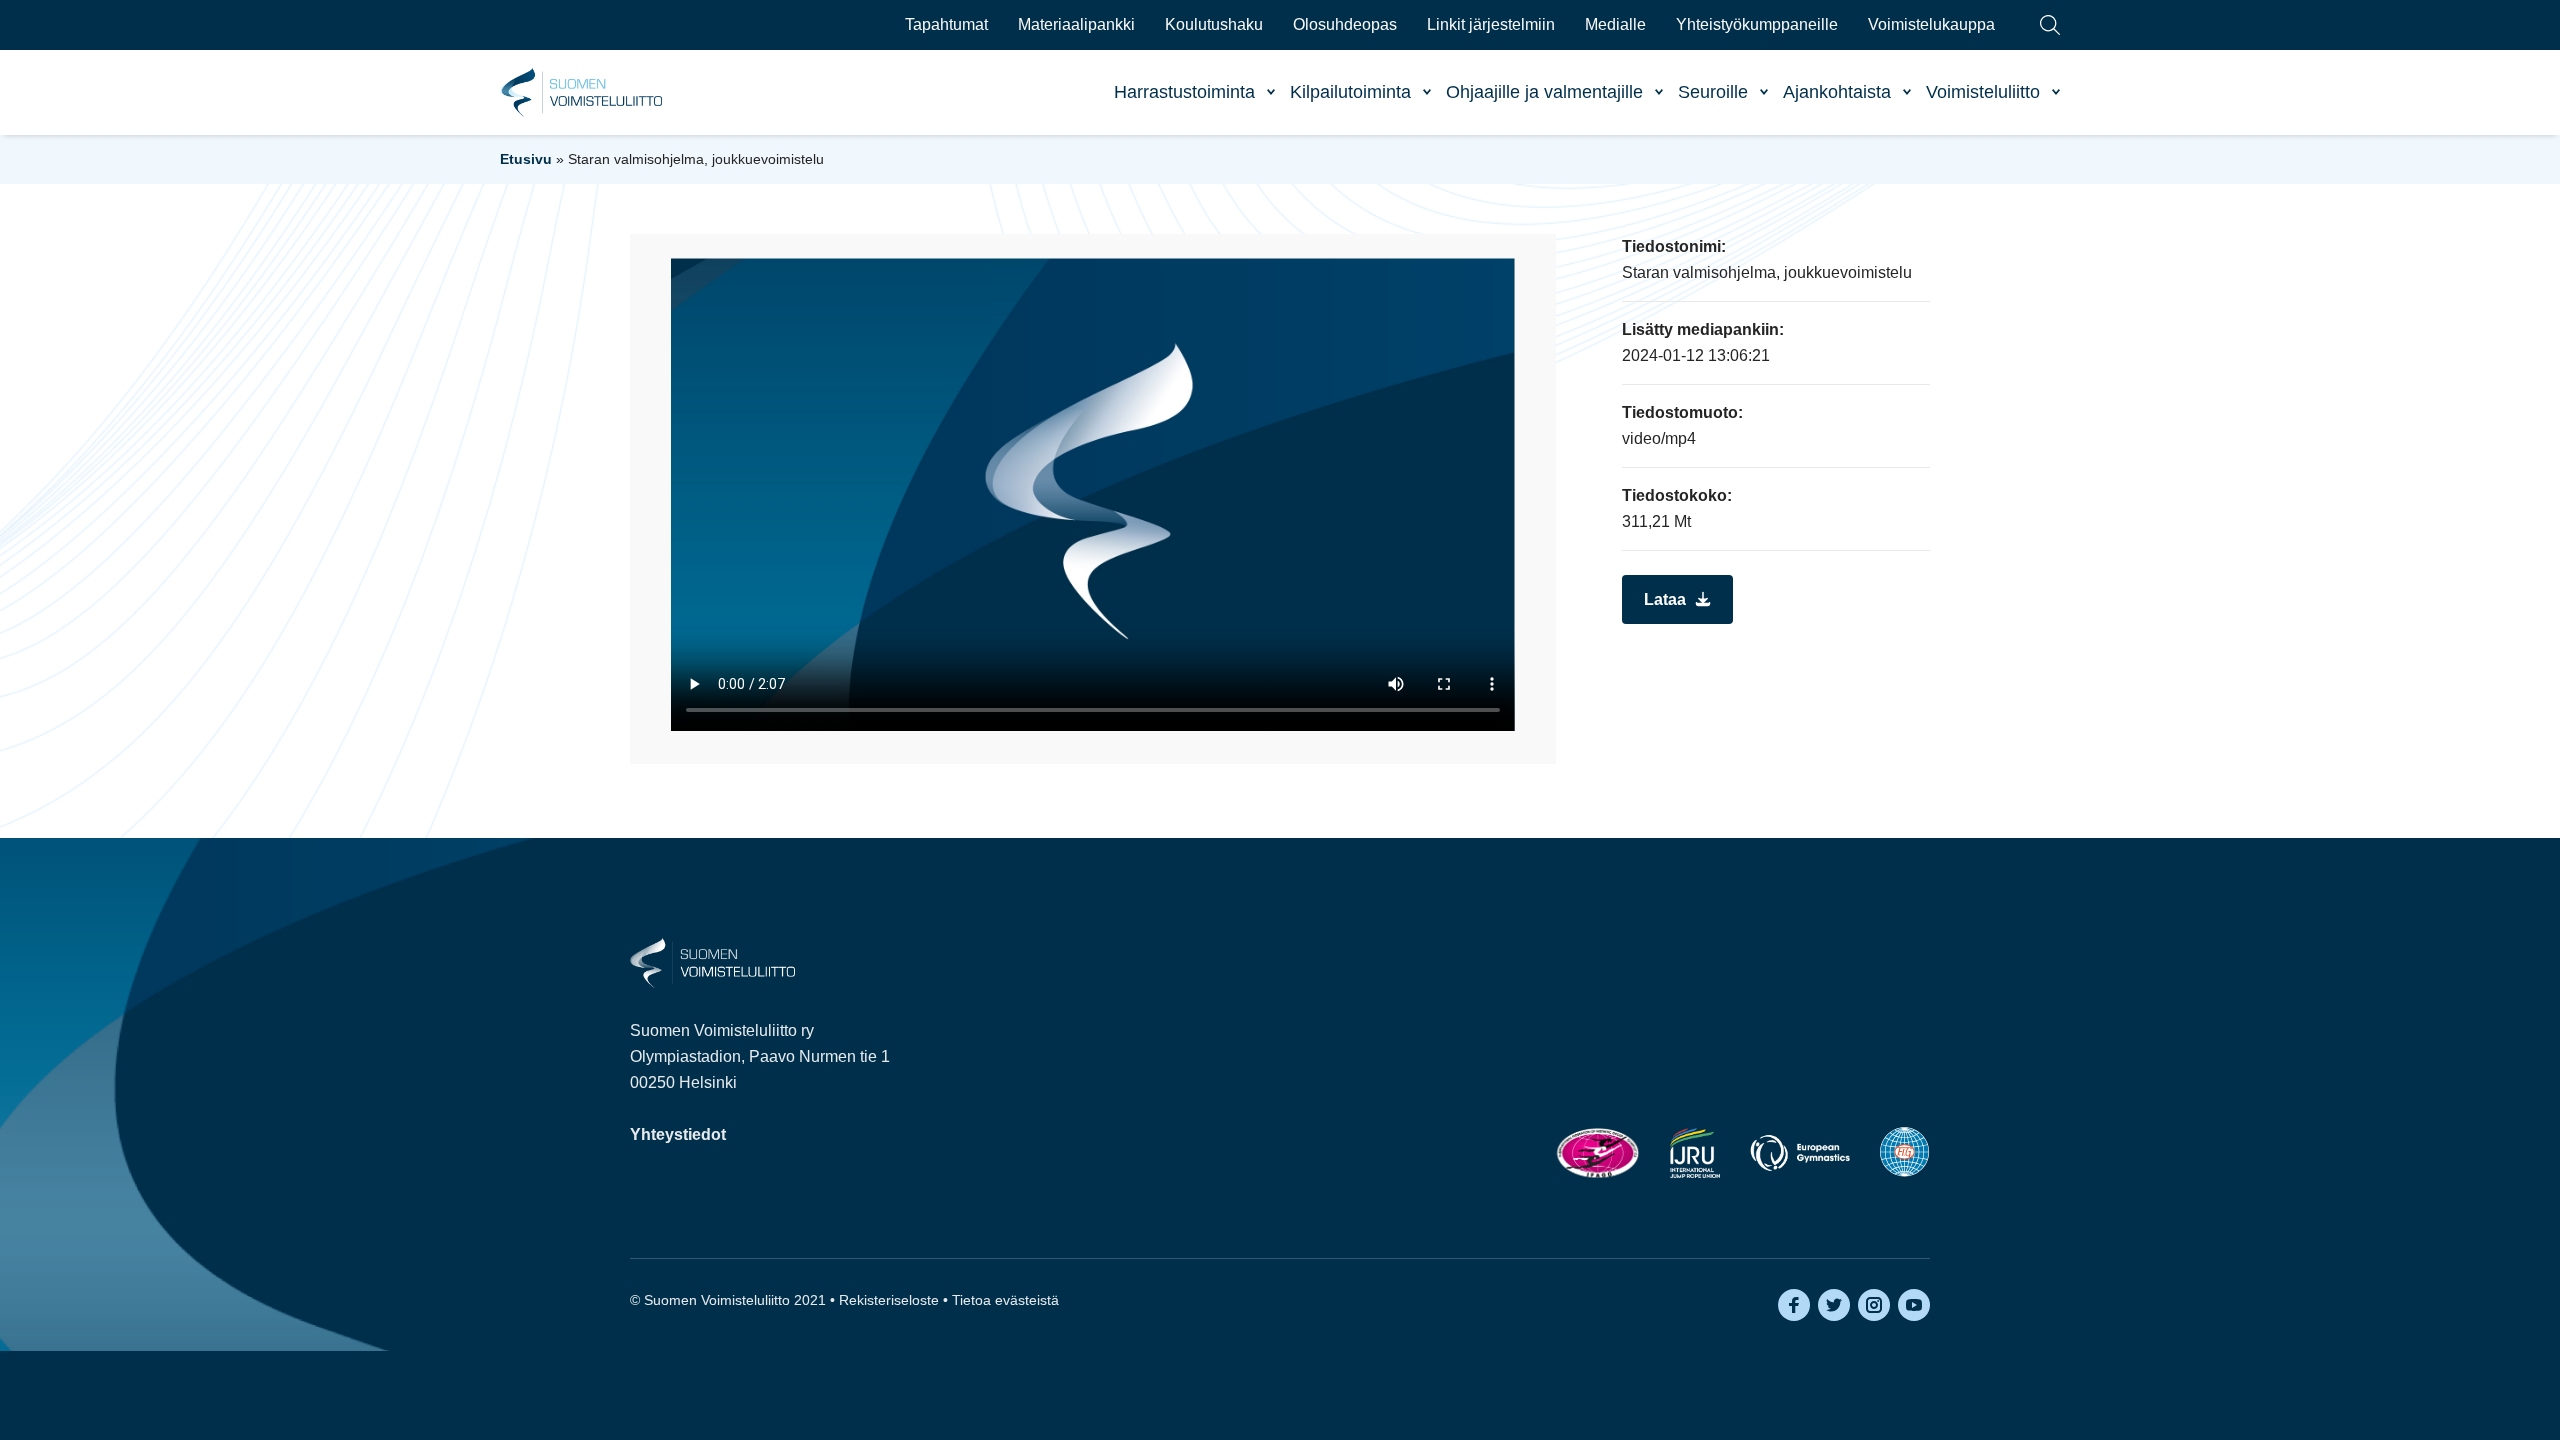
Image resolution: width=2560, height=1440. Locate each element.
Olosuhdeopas (1345, 24)
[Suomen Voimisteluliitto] (712, 961)
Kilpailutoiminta (1350, 92)
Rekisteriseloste (889, 1300)
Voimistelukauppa (1931, 24)
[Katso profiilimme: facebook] (1794, 1305)
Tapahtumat (946, 24)
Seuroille (1713, 92)
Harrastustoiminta (1184, 92)
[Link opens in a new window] (1597, 1152)
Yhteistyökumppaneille (1757, 24)
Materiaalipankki (1076, 24)
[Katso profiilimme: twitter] (1834, 1305)
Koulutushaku (1214, 24)
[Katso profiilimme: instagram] (1874, 1305)
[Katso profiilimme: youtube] (1914, 1305)
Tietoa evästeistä (1005, 1300)
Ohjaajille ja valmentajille (1544, 92)
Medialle (1615, 24)
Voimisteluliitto (1983, 92)
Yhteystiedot (678, 1134)
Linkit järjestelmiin (1491, 24)
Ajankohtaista (1837, 92)
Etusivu (526, 159)
